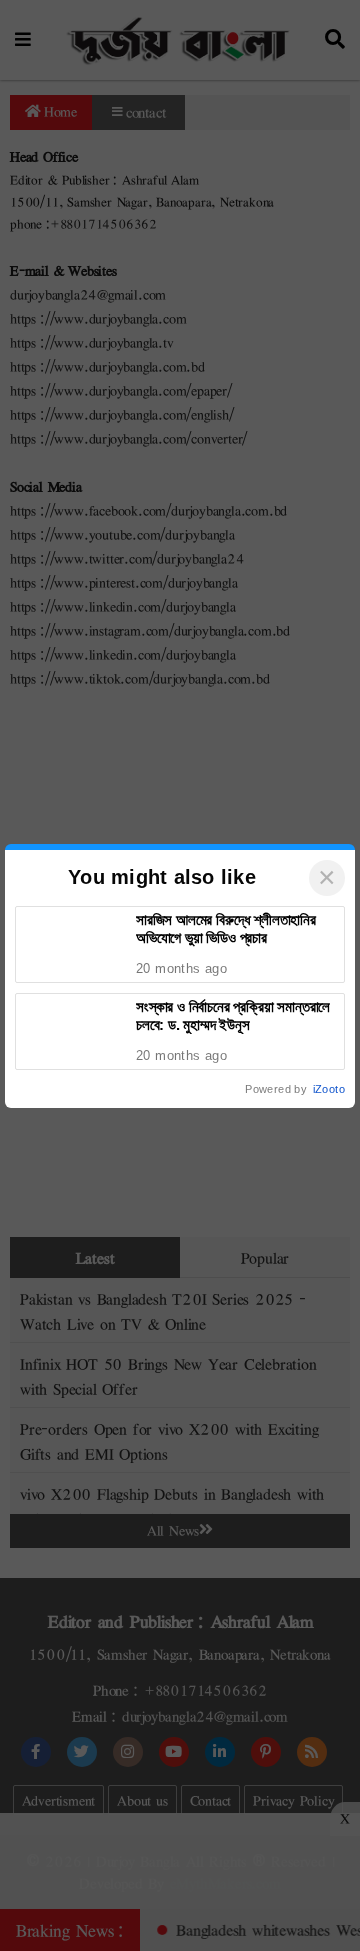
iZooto (329, 1089)
